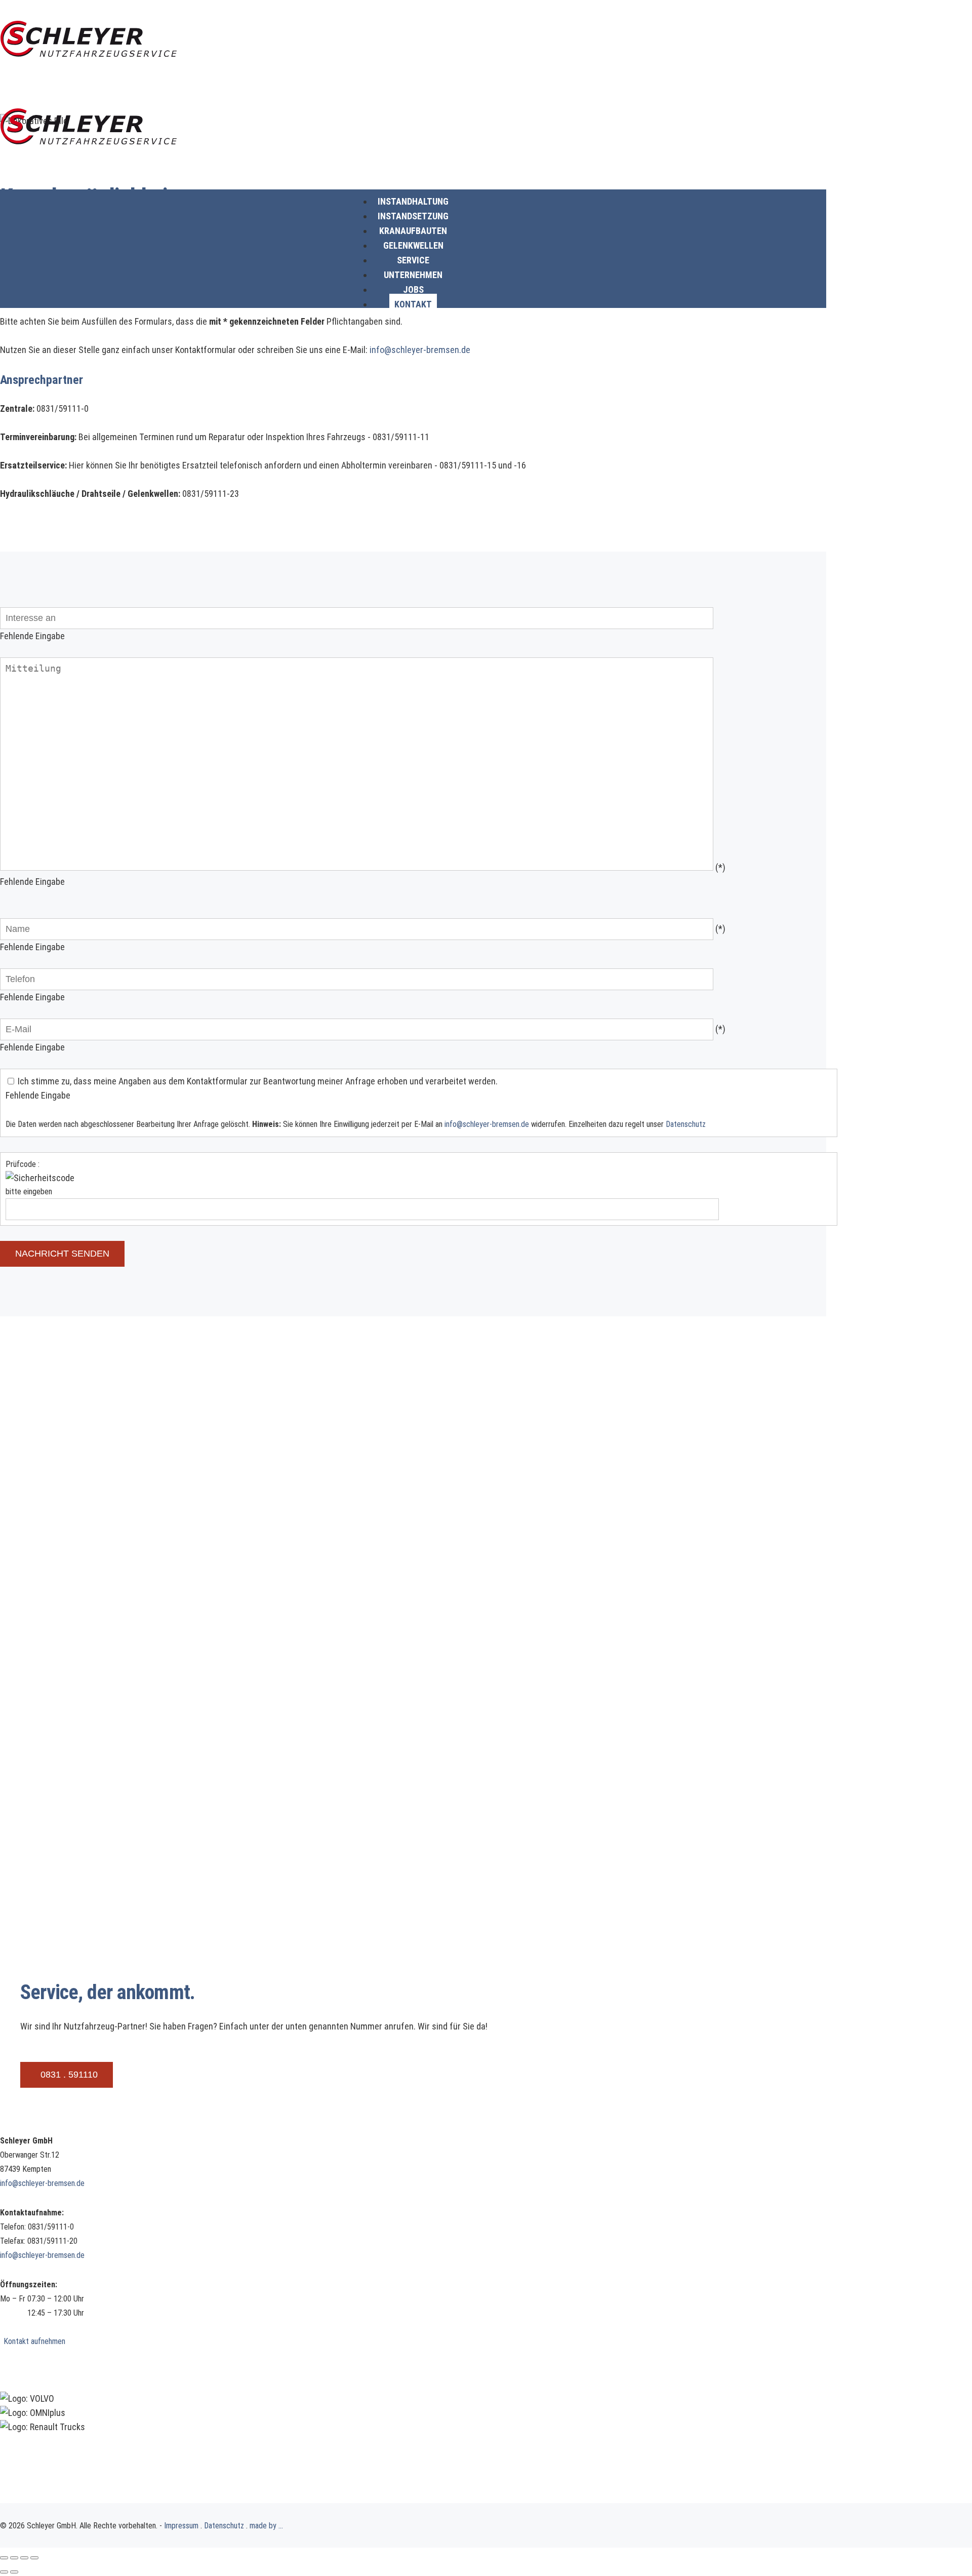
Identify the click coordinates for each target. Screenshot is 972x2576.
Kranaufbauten (413, 231)
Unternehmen (413, 275)
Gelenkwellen (413, 245)
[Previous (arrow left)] (4, 2572)
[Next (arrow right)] (14, 2572)
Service (413, 260)
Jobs (413, 289)
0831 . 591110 (69, 2075)
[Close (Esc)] (4, 2558)
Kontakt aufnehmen (34, 2341)
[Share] (14, 2558)
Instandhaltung (413, 201)
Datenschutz (686, 1124)
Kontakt (413, 304)
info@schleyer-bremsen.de (420, 350)
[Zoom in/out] (34, 2558)
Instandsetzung (413, 216)
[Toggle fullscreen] (24, 2558)
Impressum (181, 2526)
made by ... (266, 2526)
